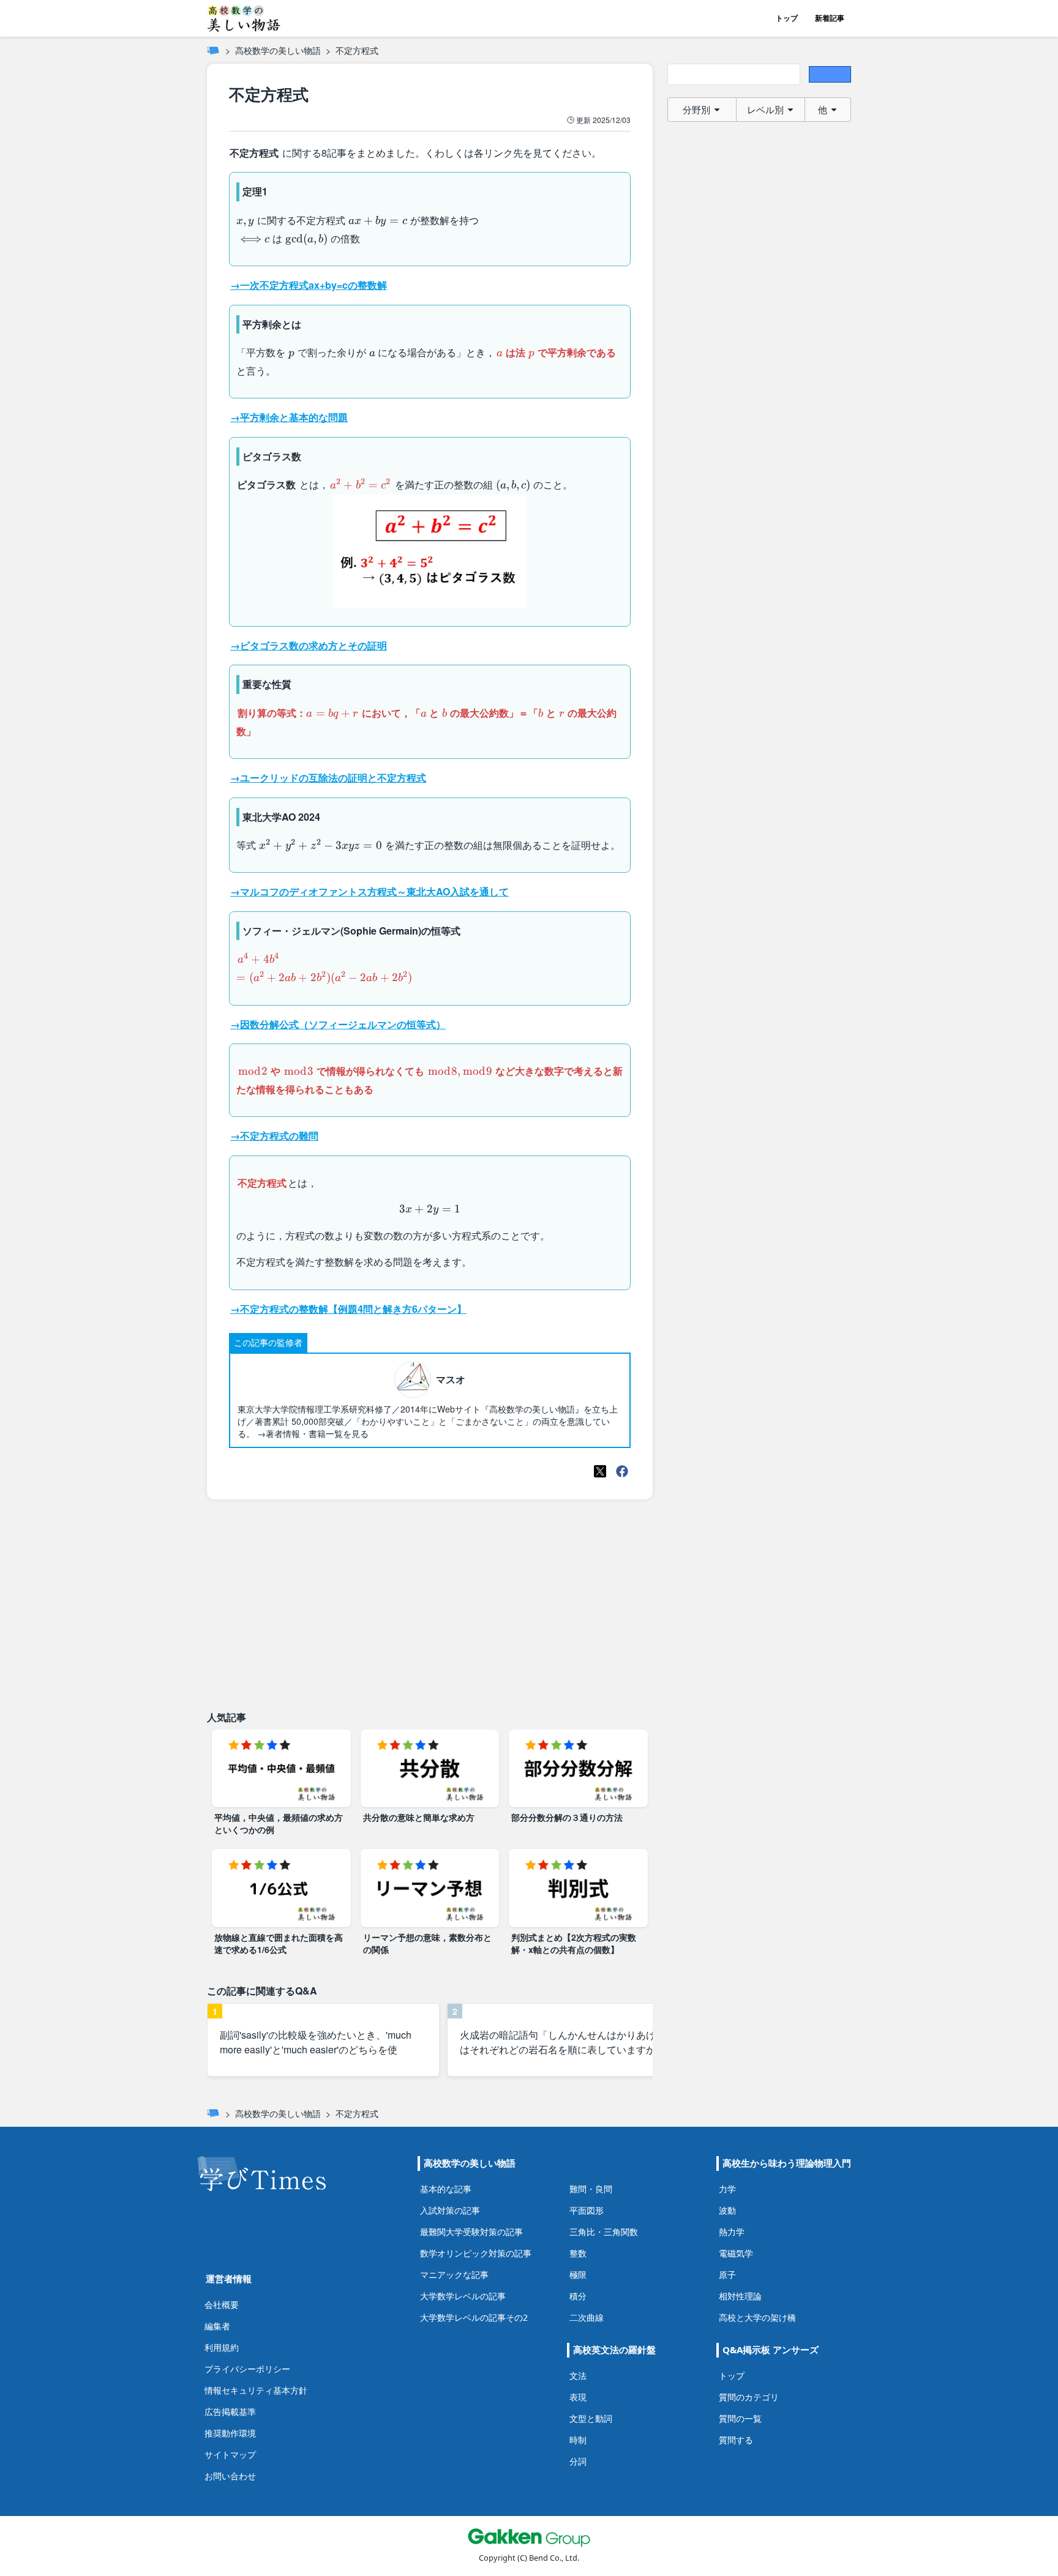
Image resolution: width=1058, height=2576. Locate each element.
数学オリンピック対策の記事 (476, 2253)
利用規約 (222, 2347)
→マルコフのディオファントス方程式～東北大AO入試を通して (370, 891)
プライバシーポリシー (247, 2369)
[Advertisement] (430, 1605)
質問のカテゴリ (749, 2397)
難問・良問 (591, 2189)
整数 (578, 2253)
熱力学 (732, 2232)
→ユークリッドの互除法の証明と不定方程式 (328, 778)
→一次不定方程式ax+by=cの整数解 (309, 285)
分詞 (578, 2461)
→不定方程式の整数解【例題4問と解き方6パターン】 (348, 1309)
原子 (727, 2275)
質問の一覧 (740, 2418)
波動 (727, 2210)
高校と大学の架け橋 (757, 2317)
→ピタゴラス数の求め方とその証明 (309, 645)
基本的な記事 (446, 2189)
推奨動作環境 (230, 2433)
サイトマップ (230, 2455)
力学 (727, 2189)
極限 (578, 2275)
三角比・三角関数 (604, 2232)
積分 (578, 2296)
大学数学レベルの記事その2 (474, 2317)
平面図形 (587, 2210)
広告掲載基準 (230, 2412)
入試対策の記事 (450, 2210)
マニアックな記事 (454, 2275)
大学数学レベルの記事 (463, 2296)
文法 (578, 2376)
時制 (578, 2440)
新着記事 (830, 18)
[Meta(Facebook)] (622, 1471)
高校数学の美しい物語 (278, 50)
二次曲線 (587, 2317)
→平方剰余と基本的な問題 (289, 417)
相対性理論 (740, 2296)
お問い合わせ (230, 2476)
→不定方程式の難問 (274, 1136)
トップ (787, 18)
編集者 (217, 2326)
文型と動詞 (591, 2418)
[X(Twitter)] (600, 1471)
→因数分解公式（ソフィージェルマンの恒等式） (338, 1024)
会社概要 (222, 2305)
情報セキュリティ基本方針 (256, 2390)
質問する (736, 2440)
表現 (578, 2397)
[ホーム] (213, 50)
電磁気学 (736, 2253)
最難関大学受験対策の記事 (471, 2232)
